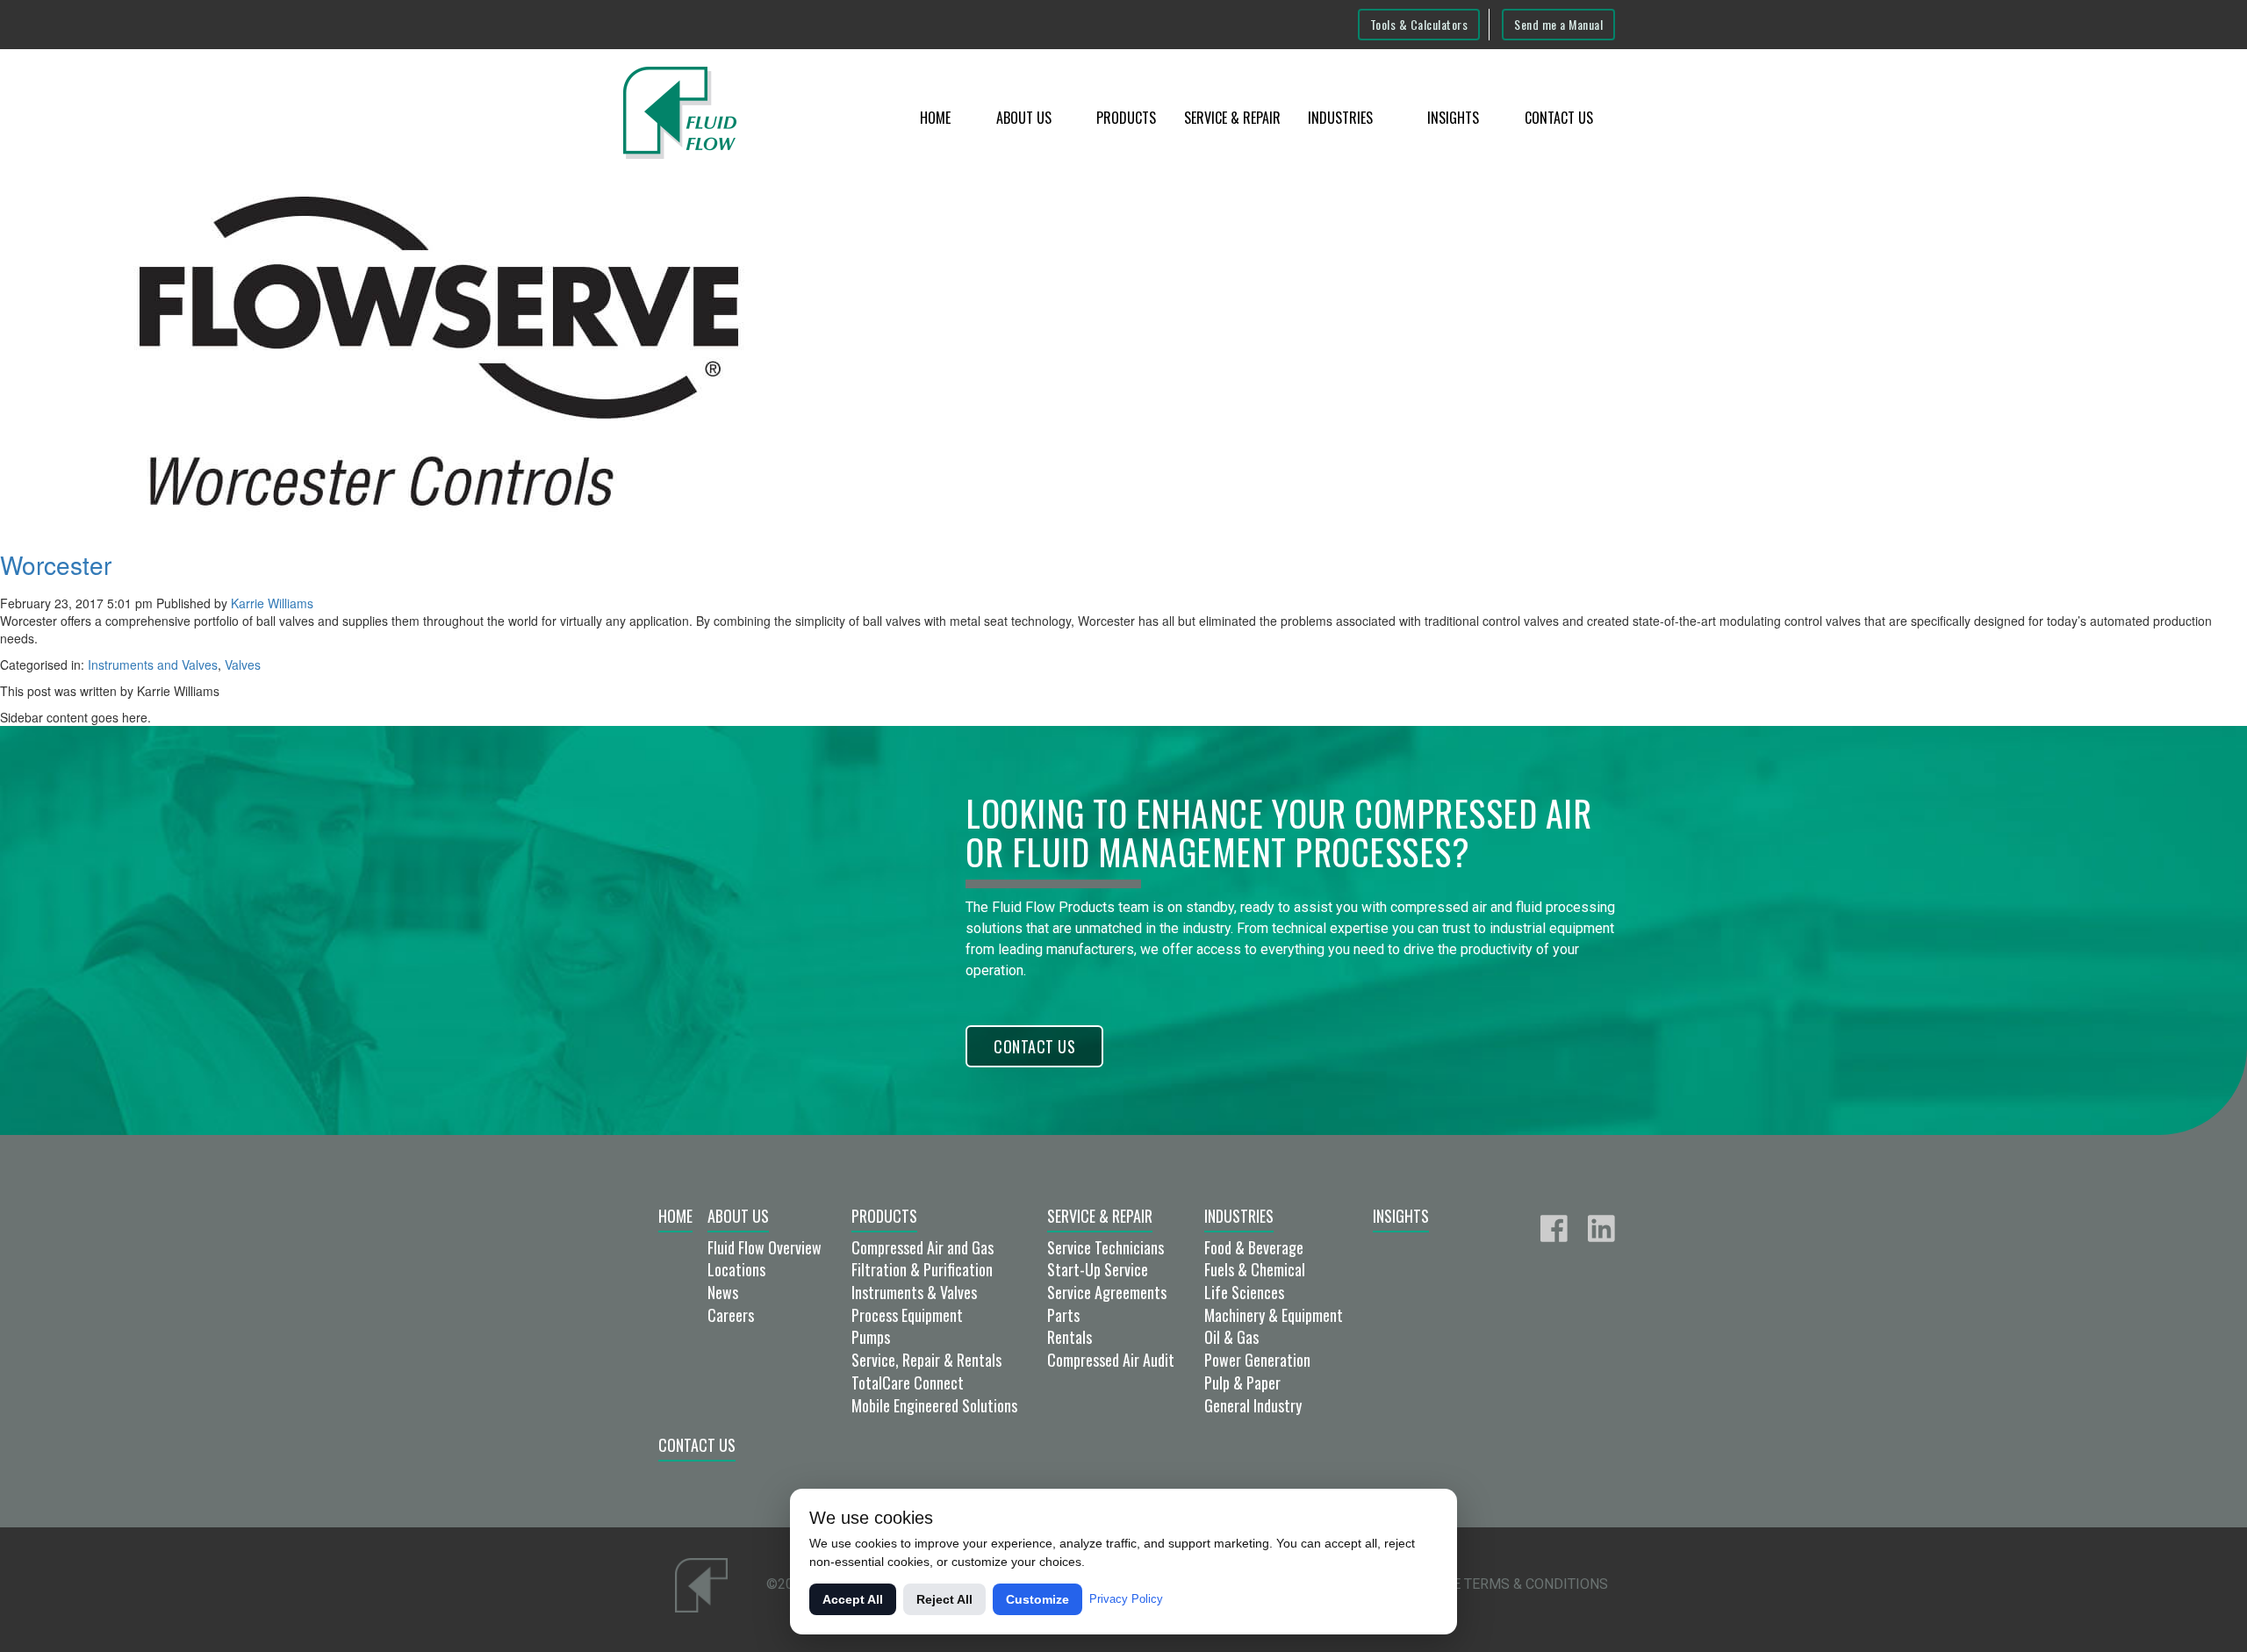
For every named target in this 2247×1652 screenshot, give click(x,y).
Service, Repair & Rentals (926, 1360)
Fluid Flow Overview (765, 1247)
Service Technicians (1106, 1247)
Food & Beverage (1254, 1247)
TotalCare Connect (908, 1383)
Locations (736, 1269)
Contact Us (1559, 118)
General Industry (1253, 1405)
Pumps (871, 1337)
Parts (1063, 1315)
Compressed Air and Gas (922, 1247)
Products (1126, 118)
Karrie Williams (272, 603)
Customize (1037, 1599)
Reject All (944, 1599)
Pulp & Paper (1242, 1383)
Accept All (853, 1599)
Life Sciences (1244, 1292)
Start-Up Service (1098, 1269)
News (723, 1292)
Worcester (56, 564)
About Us (1024, 118)
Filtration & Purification (922, 1269)
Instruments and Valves (153, 664)
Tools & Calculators (1419, 24)
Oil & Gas (1231, 1337)
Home (935, 118)
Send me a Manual (1558, 24)
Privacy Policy (1126, 1599)
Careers (731, 1315)
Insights (1453, 118)
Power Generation (1257, 1360)
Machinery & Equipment (1274, 1315)
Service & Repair (1232, 118)
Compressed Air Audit (1111, 1360)
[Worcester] (439, 349)
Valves (243, 664)
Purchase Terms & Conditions (1499, 1584)
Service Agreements (1107, 1292)
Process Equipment (907, 1315)
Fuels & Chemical (1255, 1269)
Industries (1340, 118)
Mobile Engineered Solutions (934, 1405)
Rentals (1070, 1337)
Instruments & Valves (914, 1292)
